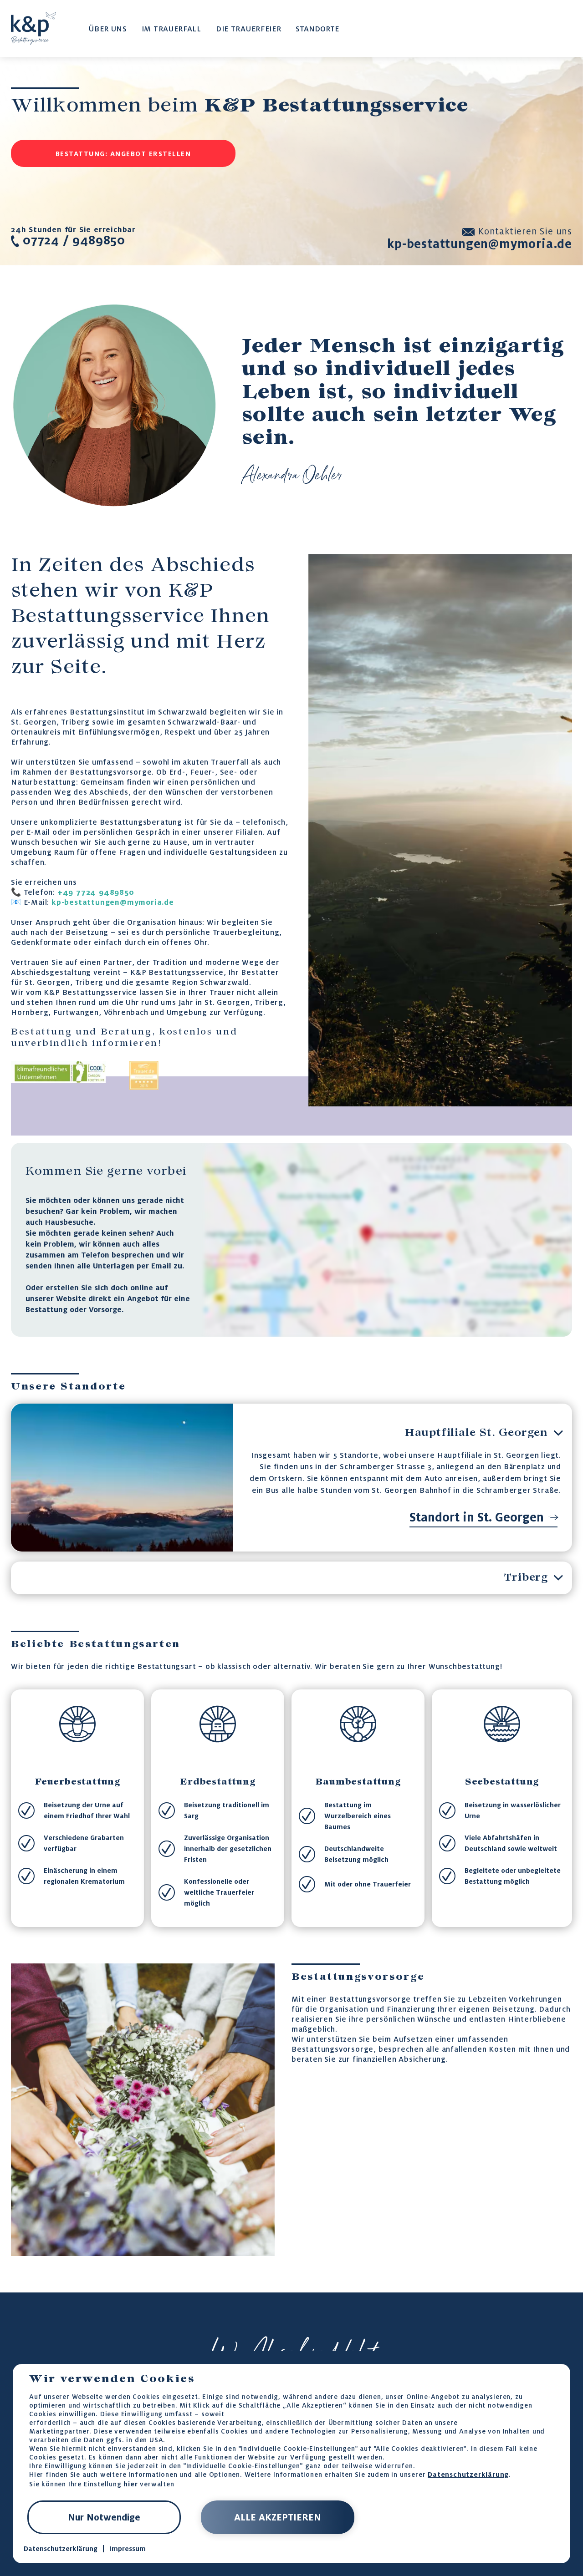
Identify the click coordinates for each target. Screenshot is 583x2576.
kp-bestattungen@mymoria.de (113, 902)
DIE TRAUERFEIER (249, 29)
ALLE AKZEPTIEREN (278, 2517)
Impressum (128, 2549)
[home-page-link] (33, 28)
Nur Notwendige (104, 2517)
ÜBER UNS (108, 29)
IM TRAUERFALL (171, 29)
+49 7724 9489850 (96, 892)
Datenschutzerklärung (468, 2474)
